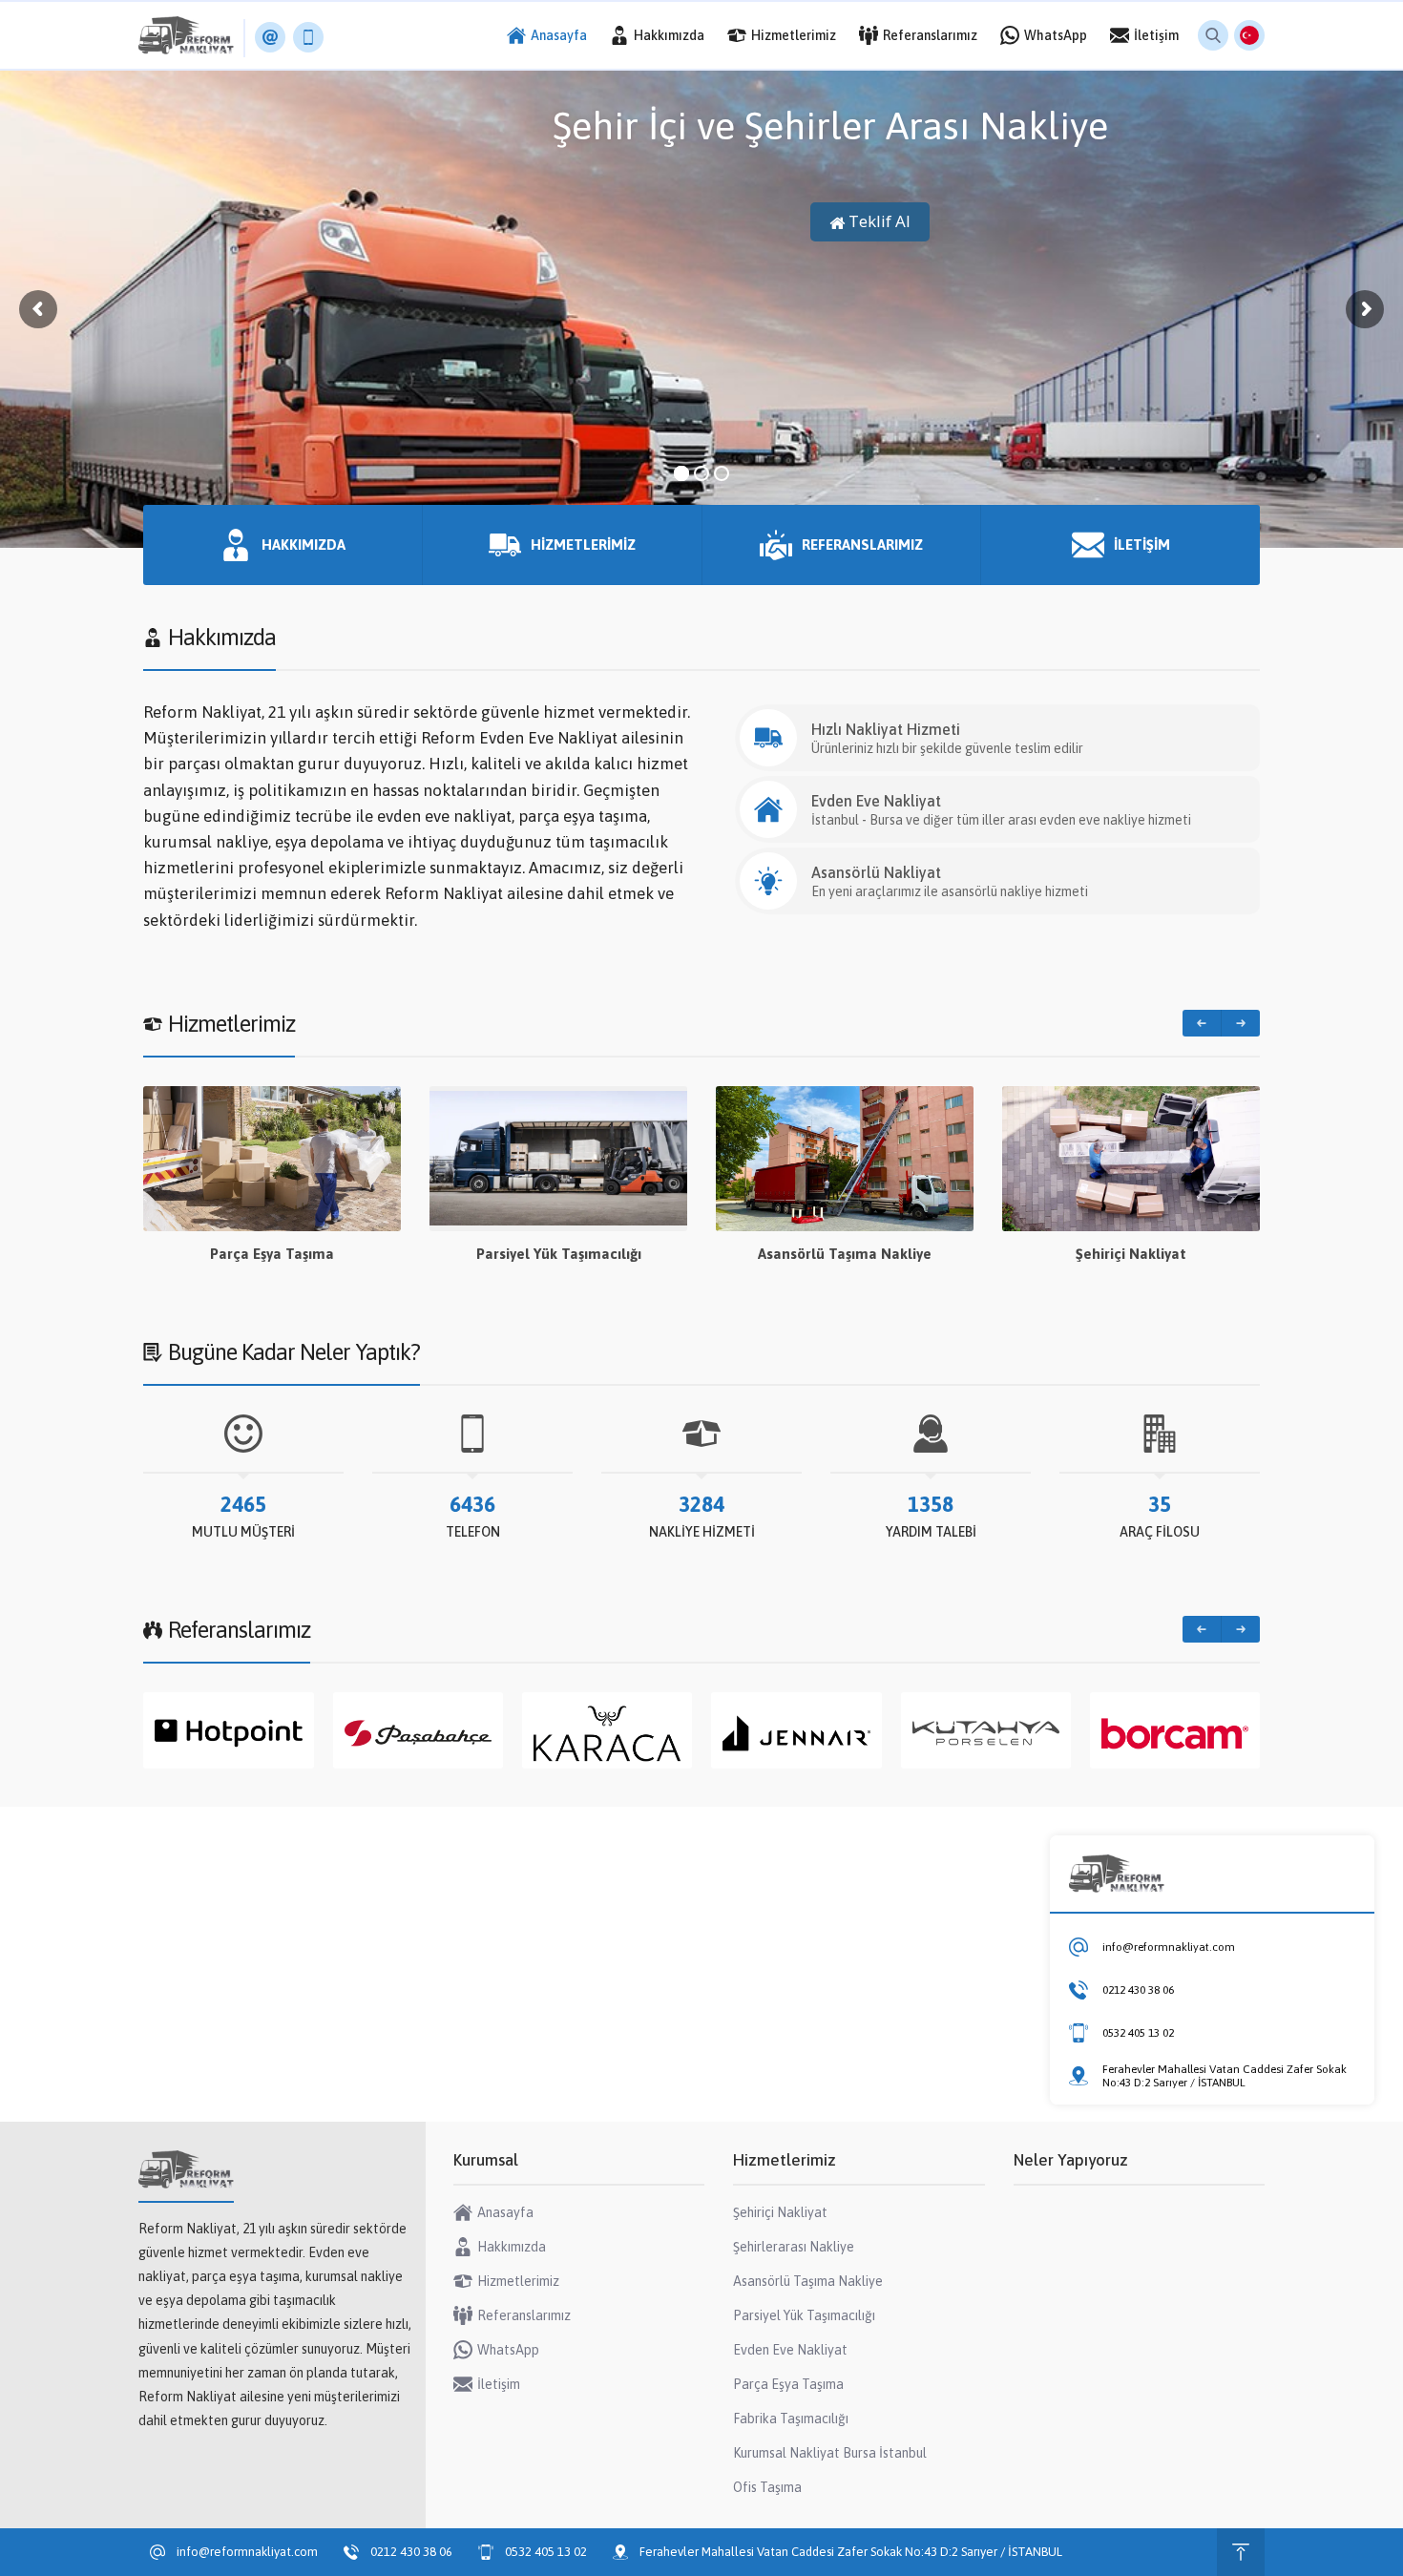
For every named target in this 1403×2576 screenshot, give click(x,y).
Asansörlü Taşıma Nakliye (558, 1254)
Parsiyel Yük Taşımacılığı (272, 1254)
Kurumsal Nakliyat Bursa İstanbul (1131, 1254)
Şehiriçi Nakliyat (845, 1254)
